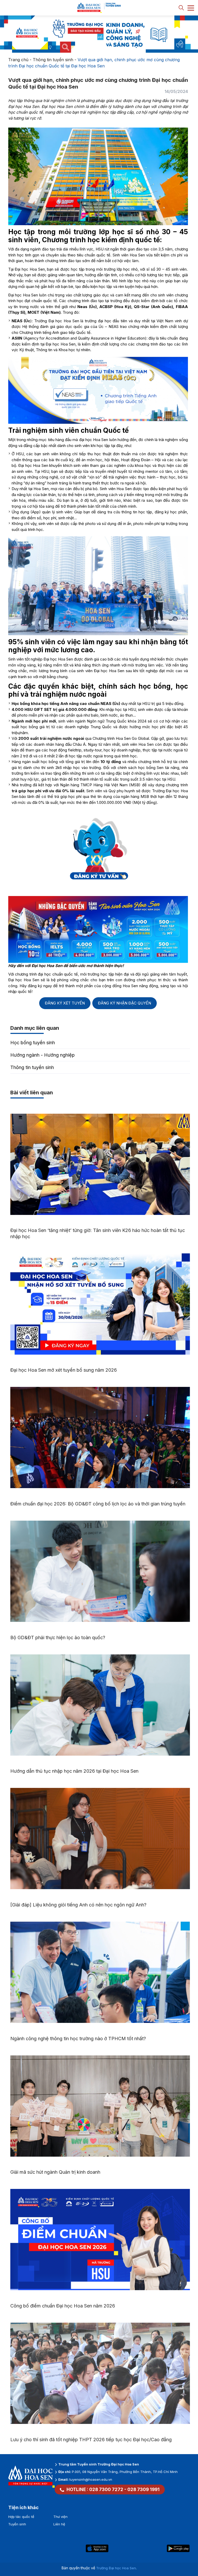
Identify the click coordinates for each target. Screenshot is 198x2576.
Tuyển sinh (17, 2524)
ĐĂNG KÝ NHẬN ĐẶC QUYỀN (125, 1003)
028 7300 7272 (106, 2489)
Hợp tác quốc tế (21, 2517)
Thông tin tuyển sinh (53, 60)
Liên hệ (59, 2524)
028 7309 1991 (143, 2489)
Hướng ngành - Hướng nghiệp (43, 1055)
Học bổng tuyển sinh (33, 1043)
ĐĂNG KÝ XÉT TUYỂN (65, 1003)
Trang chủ (18, 60)
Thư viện (60, 2517)
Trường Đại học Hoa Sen (116, 2568)
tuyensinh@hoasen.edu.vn (91, 2479)
